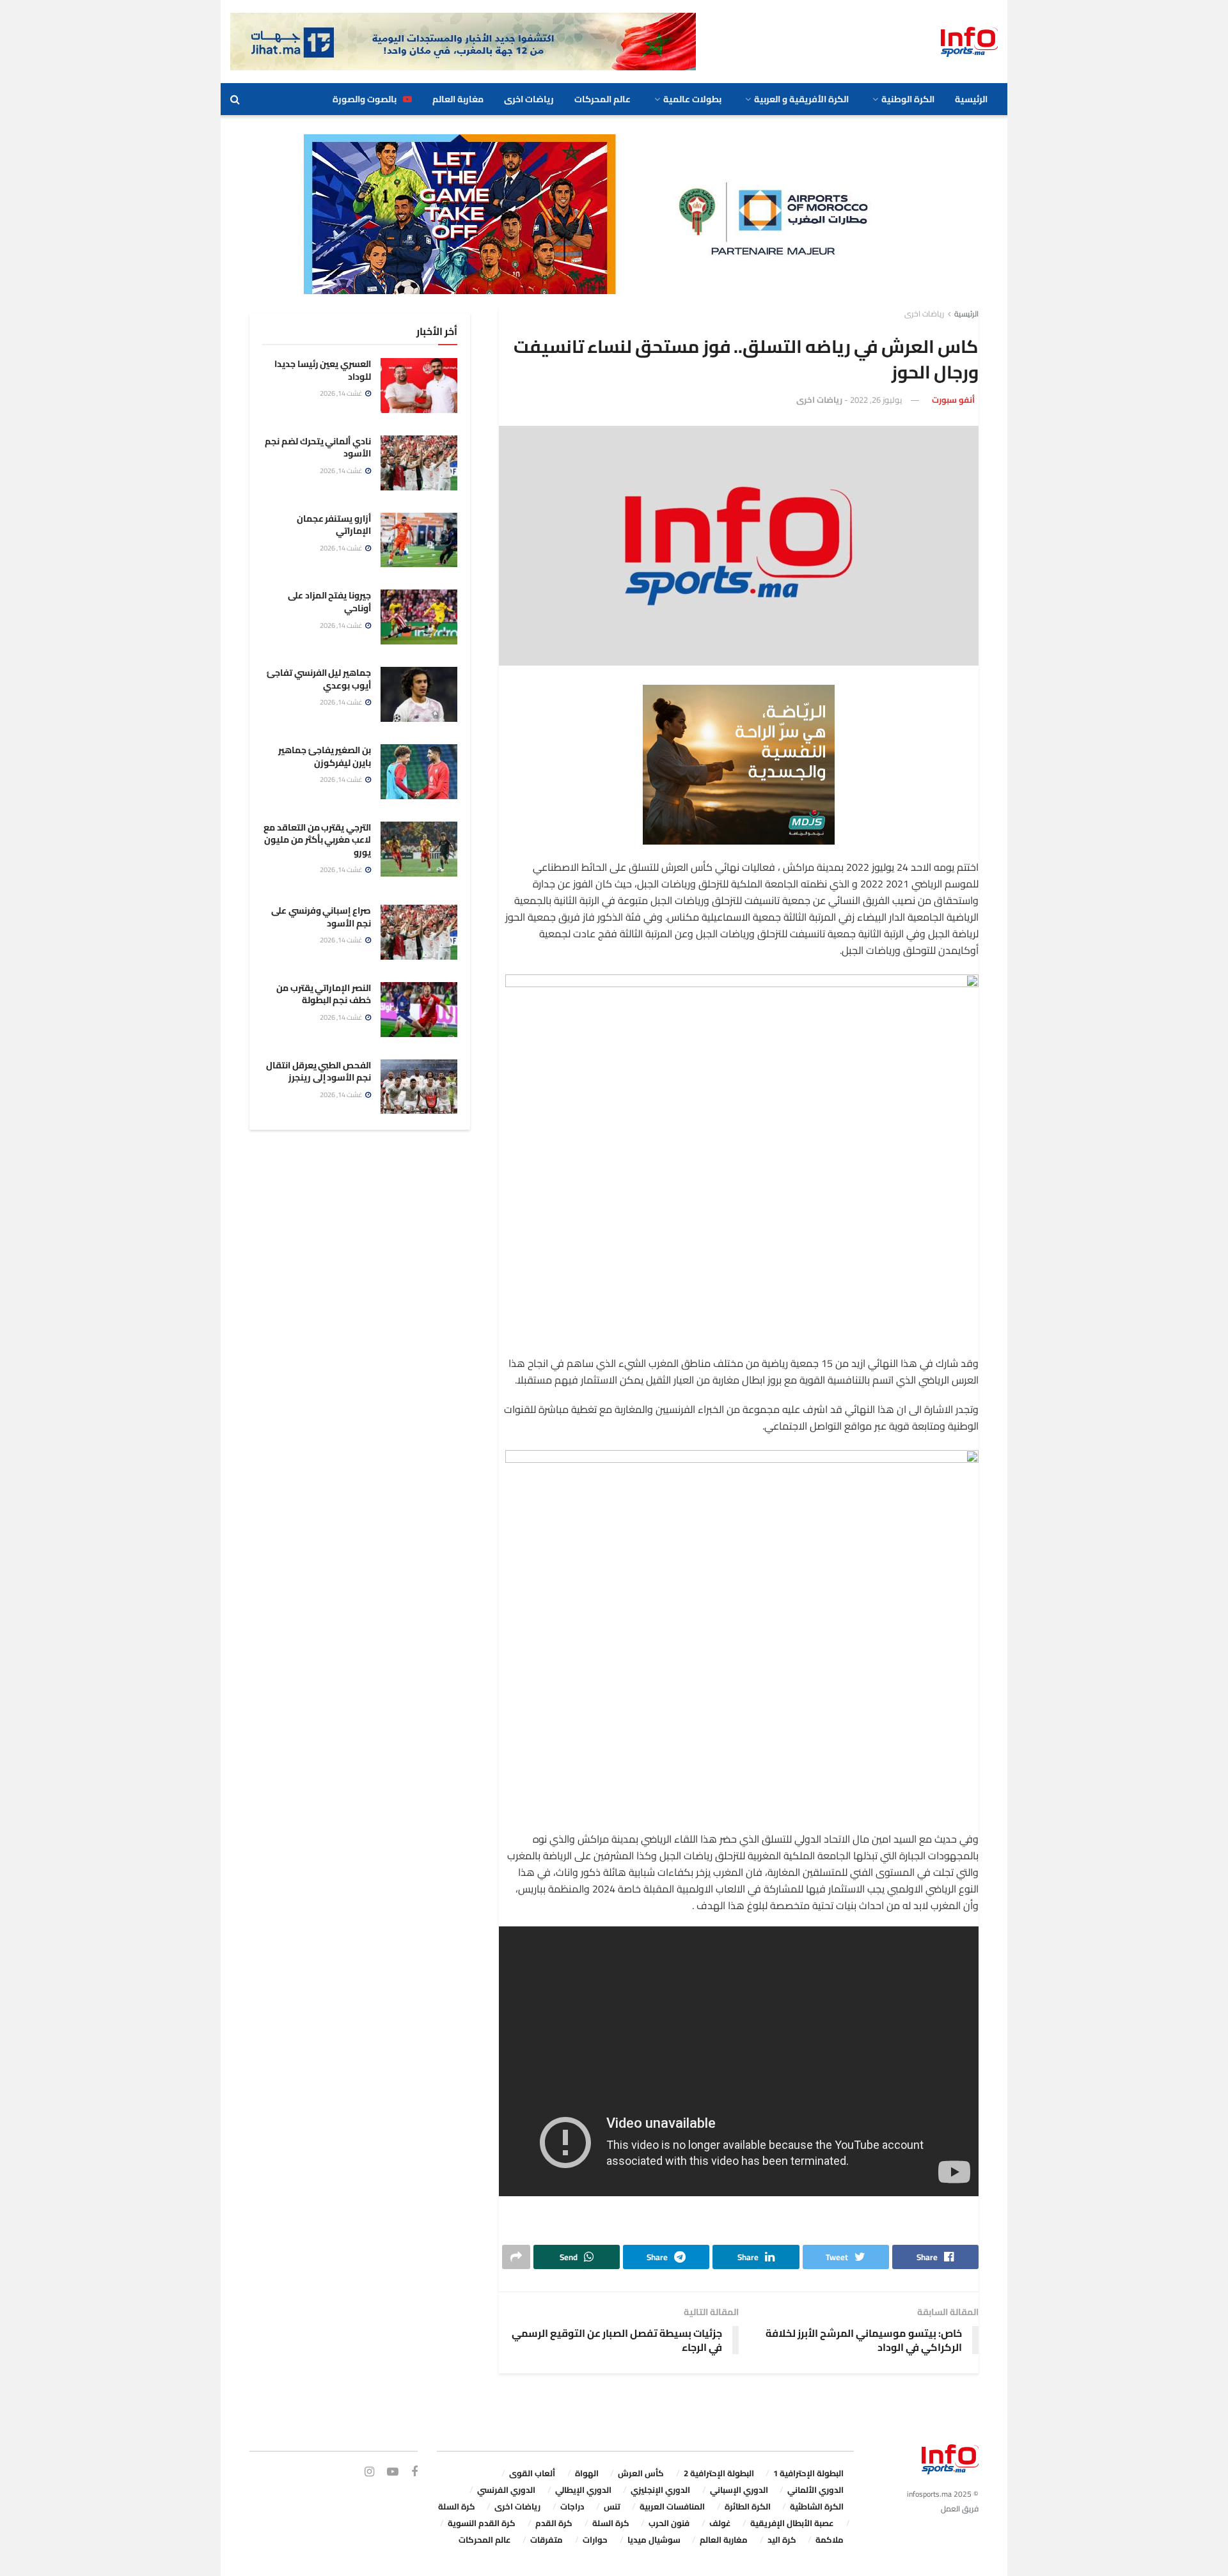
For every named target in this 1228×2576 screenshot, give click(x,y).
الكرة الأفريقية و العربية (801, 99)
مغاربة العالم (458, 99)
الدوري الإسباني (739, 2490)
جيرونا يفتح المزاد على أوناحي (329, 602)
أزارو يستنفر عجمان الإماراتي (334, 525)
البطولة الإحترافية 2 (719, 2473)
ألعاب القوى (532, 2473)
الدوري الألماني (815, 2490)
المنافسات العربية (672, 2506)
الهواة (587, 2473)
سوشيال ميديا (654, 2540)
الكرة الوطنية (908, 99)
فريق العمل (960, 2509)
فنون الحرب (669, 2523)
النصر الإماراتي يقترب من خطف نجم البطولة (324, 994)
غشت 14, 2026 (342, 393)
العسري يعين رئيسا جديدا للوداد (323, 370)
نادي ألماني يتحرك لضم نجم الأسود (318, 448)
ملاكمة (830, 2540)
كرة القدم (554, 2523)
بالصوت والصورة (365, 99)
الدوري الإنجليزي (660, 2490)
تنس (612, 2506)
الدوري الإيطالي (583, 2490)
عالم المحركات (602, 99)
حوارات (595, 2540)
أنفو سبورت (953, 400)
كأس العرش (641, 2473)
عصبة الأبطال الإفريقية (792, 2523)
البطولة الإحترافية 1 (808, 2473)
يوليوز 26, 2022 (876, 400)
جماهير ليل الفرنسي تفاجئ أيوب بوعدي (319, 679)
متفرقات (547, 2540)
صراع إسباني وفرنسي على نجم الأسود (321, 917)
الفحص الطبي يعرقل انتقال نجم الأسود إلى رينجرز (319, 1072)
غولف (720, 2523)
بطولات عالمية (692, 99)
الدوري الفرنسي (506, 2490)
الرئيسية (971, 99)
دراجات (572, 2506)
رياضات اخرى (529, 99)
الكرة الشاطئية (817, 2506)
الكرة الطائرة (748, 2506)
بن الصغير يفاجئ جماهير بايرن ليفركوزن (325, 756)
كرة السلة (457, 2506)
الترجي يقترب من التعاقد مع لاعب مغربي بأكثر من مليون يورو (317, 840)
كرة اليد (782, 2540)
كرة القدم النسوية (482, 2523)
